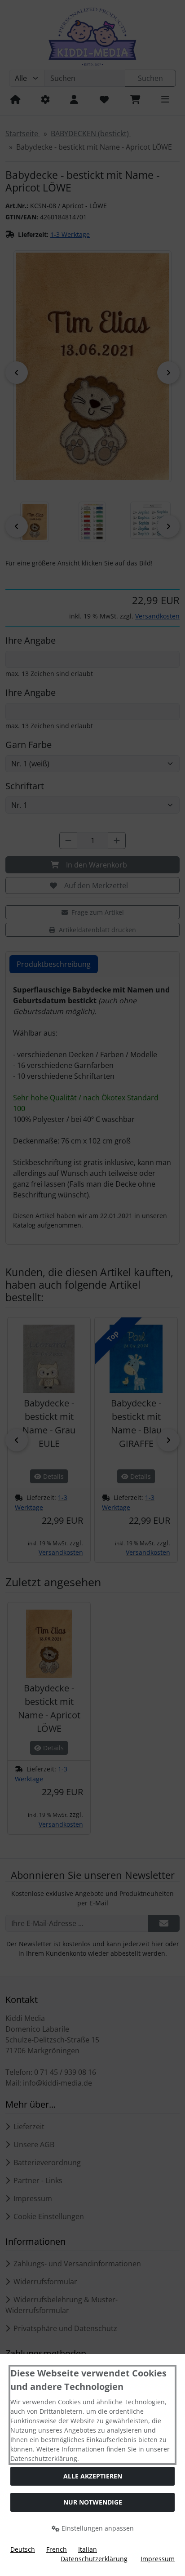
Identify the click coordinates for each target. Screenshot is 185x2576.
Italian (88, 2549)
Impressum (158, 2559)
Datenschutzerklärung (94, 2559)
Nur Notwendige (93, 2502)
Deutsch (23, 2549)
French (57, 2549)
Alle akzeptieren (93, 2476)
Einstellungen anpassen (97, 2528)
